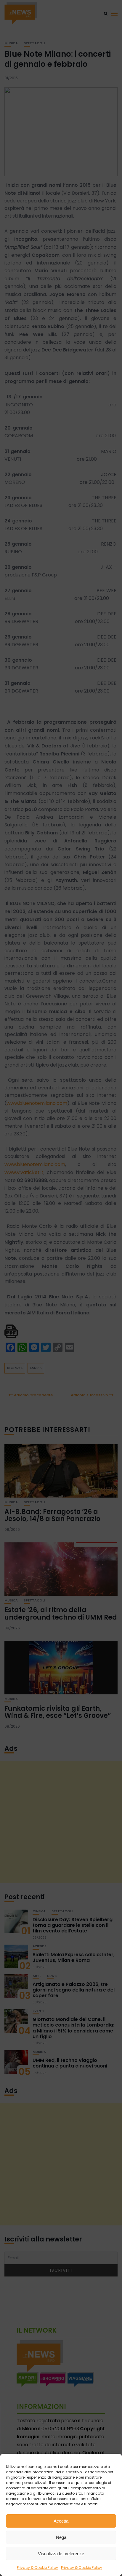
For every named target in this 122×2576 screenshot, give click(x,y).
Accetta (61, 2521)
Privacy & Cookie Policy (37, 2568)
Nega (61, 2537)
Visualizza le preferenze (61, 2554)
